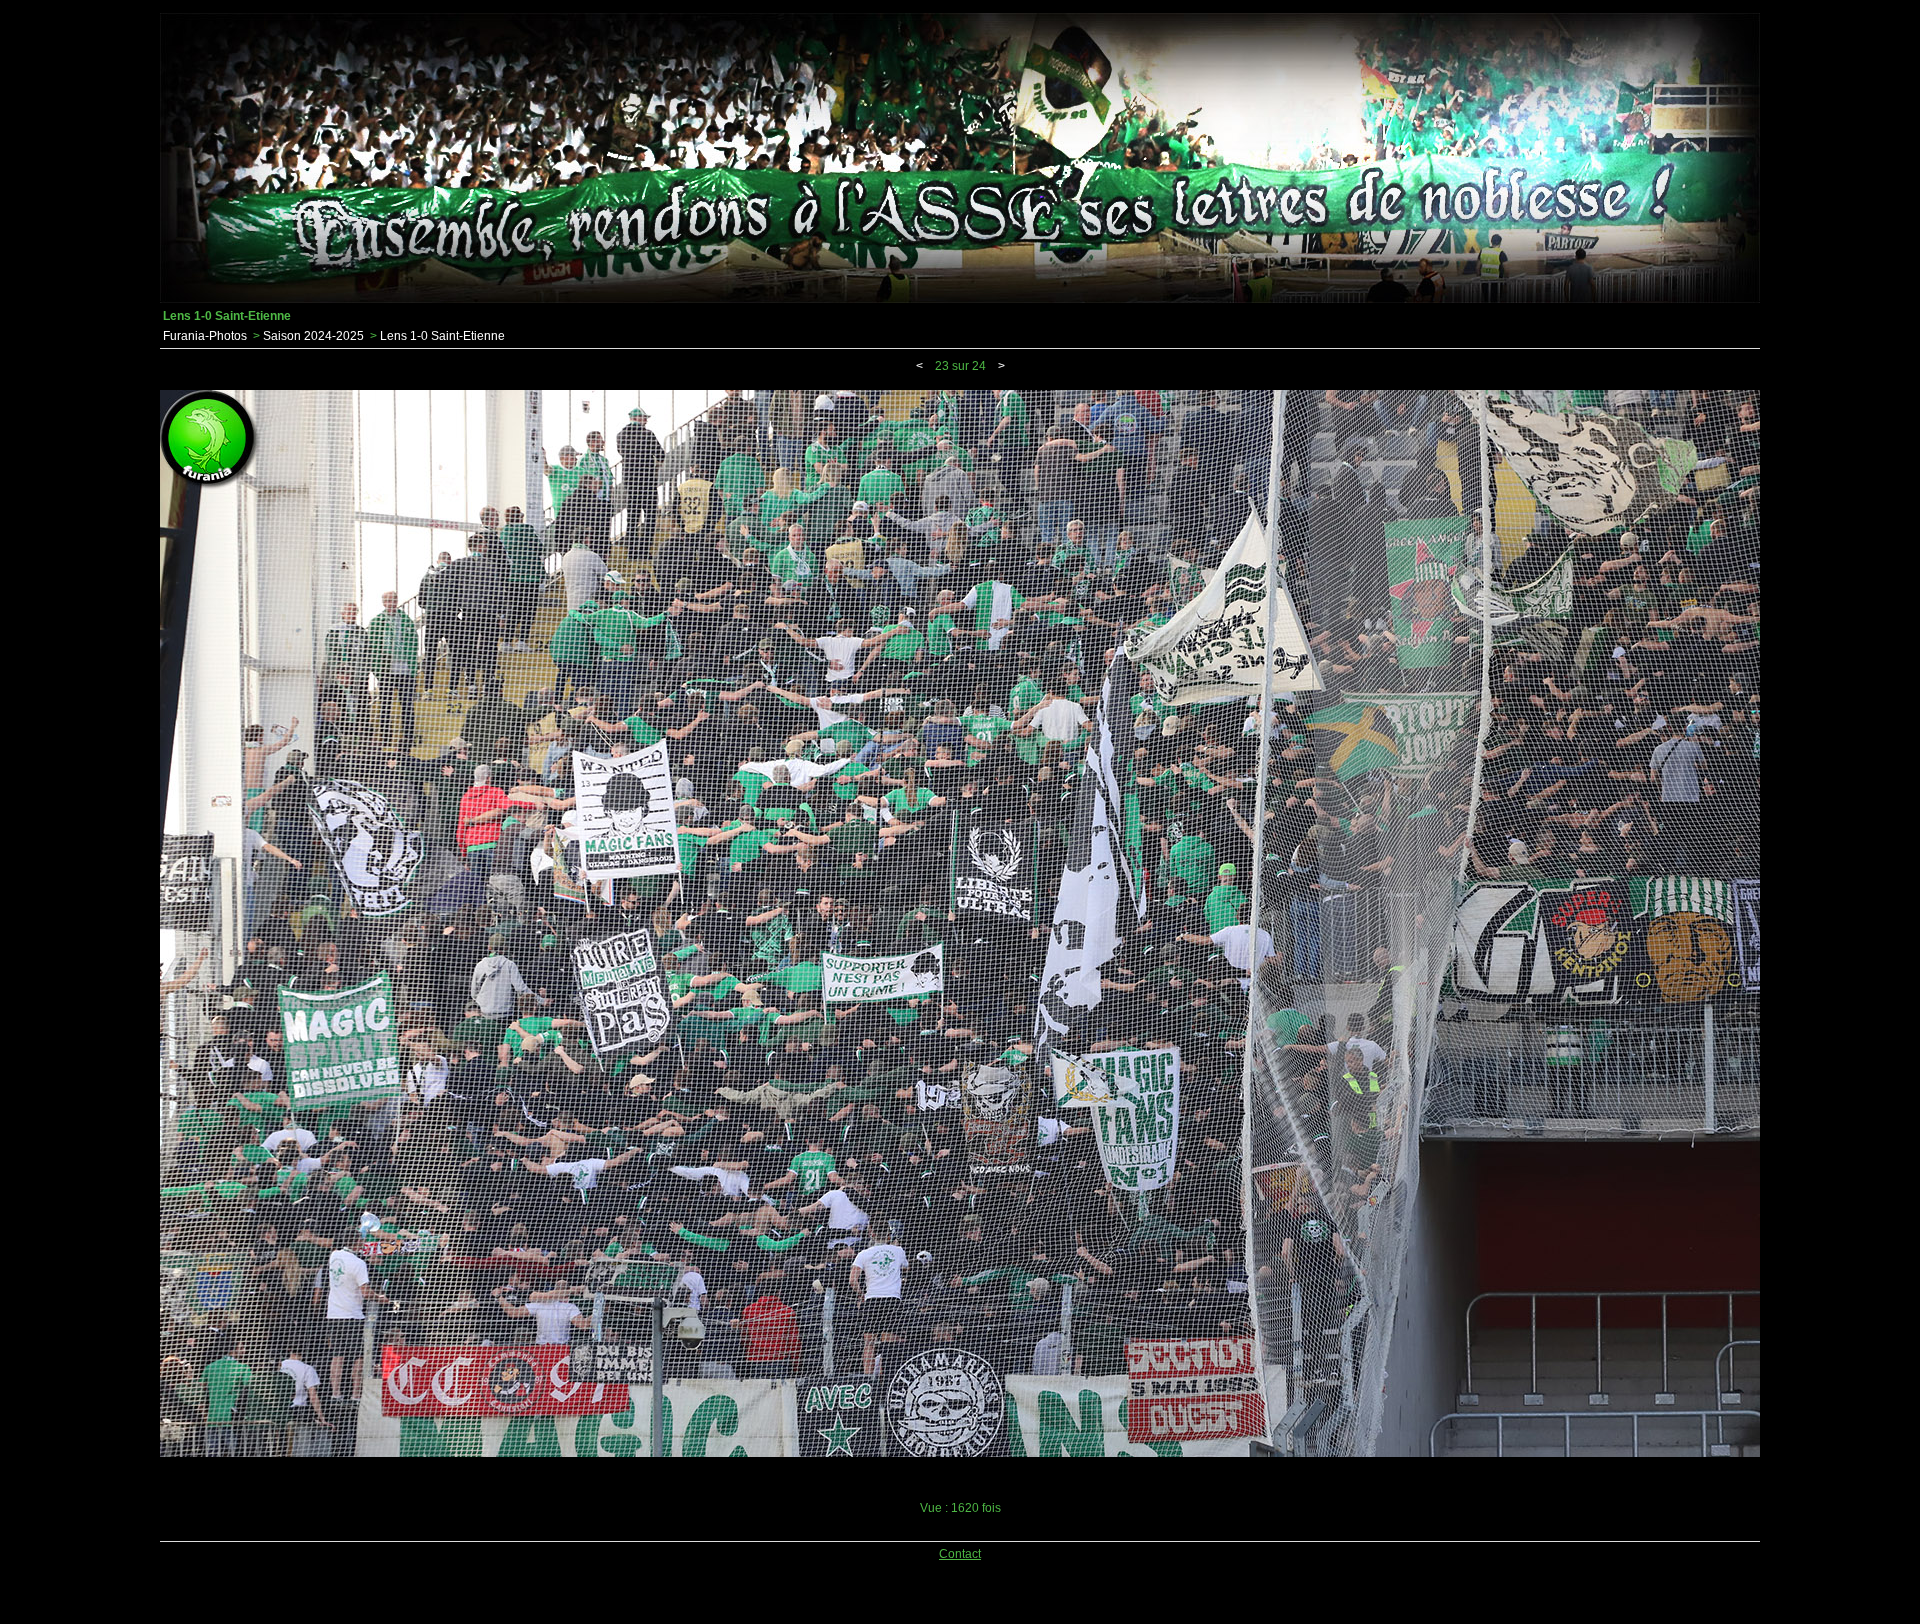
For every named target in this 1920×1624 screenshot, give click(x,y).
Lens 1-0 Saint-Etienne (442, 336)
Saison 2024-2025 (313, 336)
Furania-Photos (205, 336)
